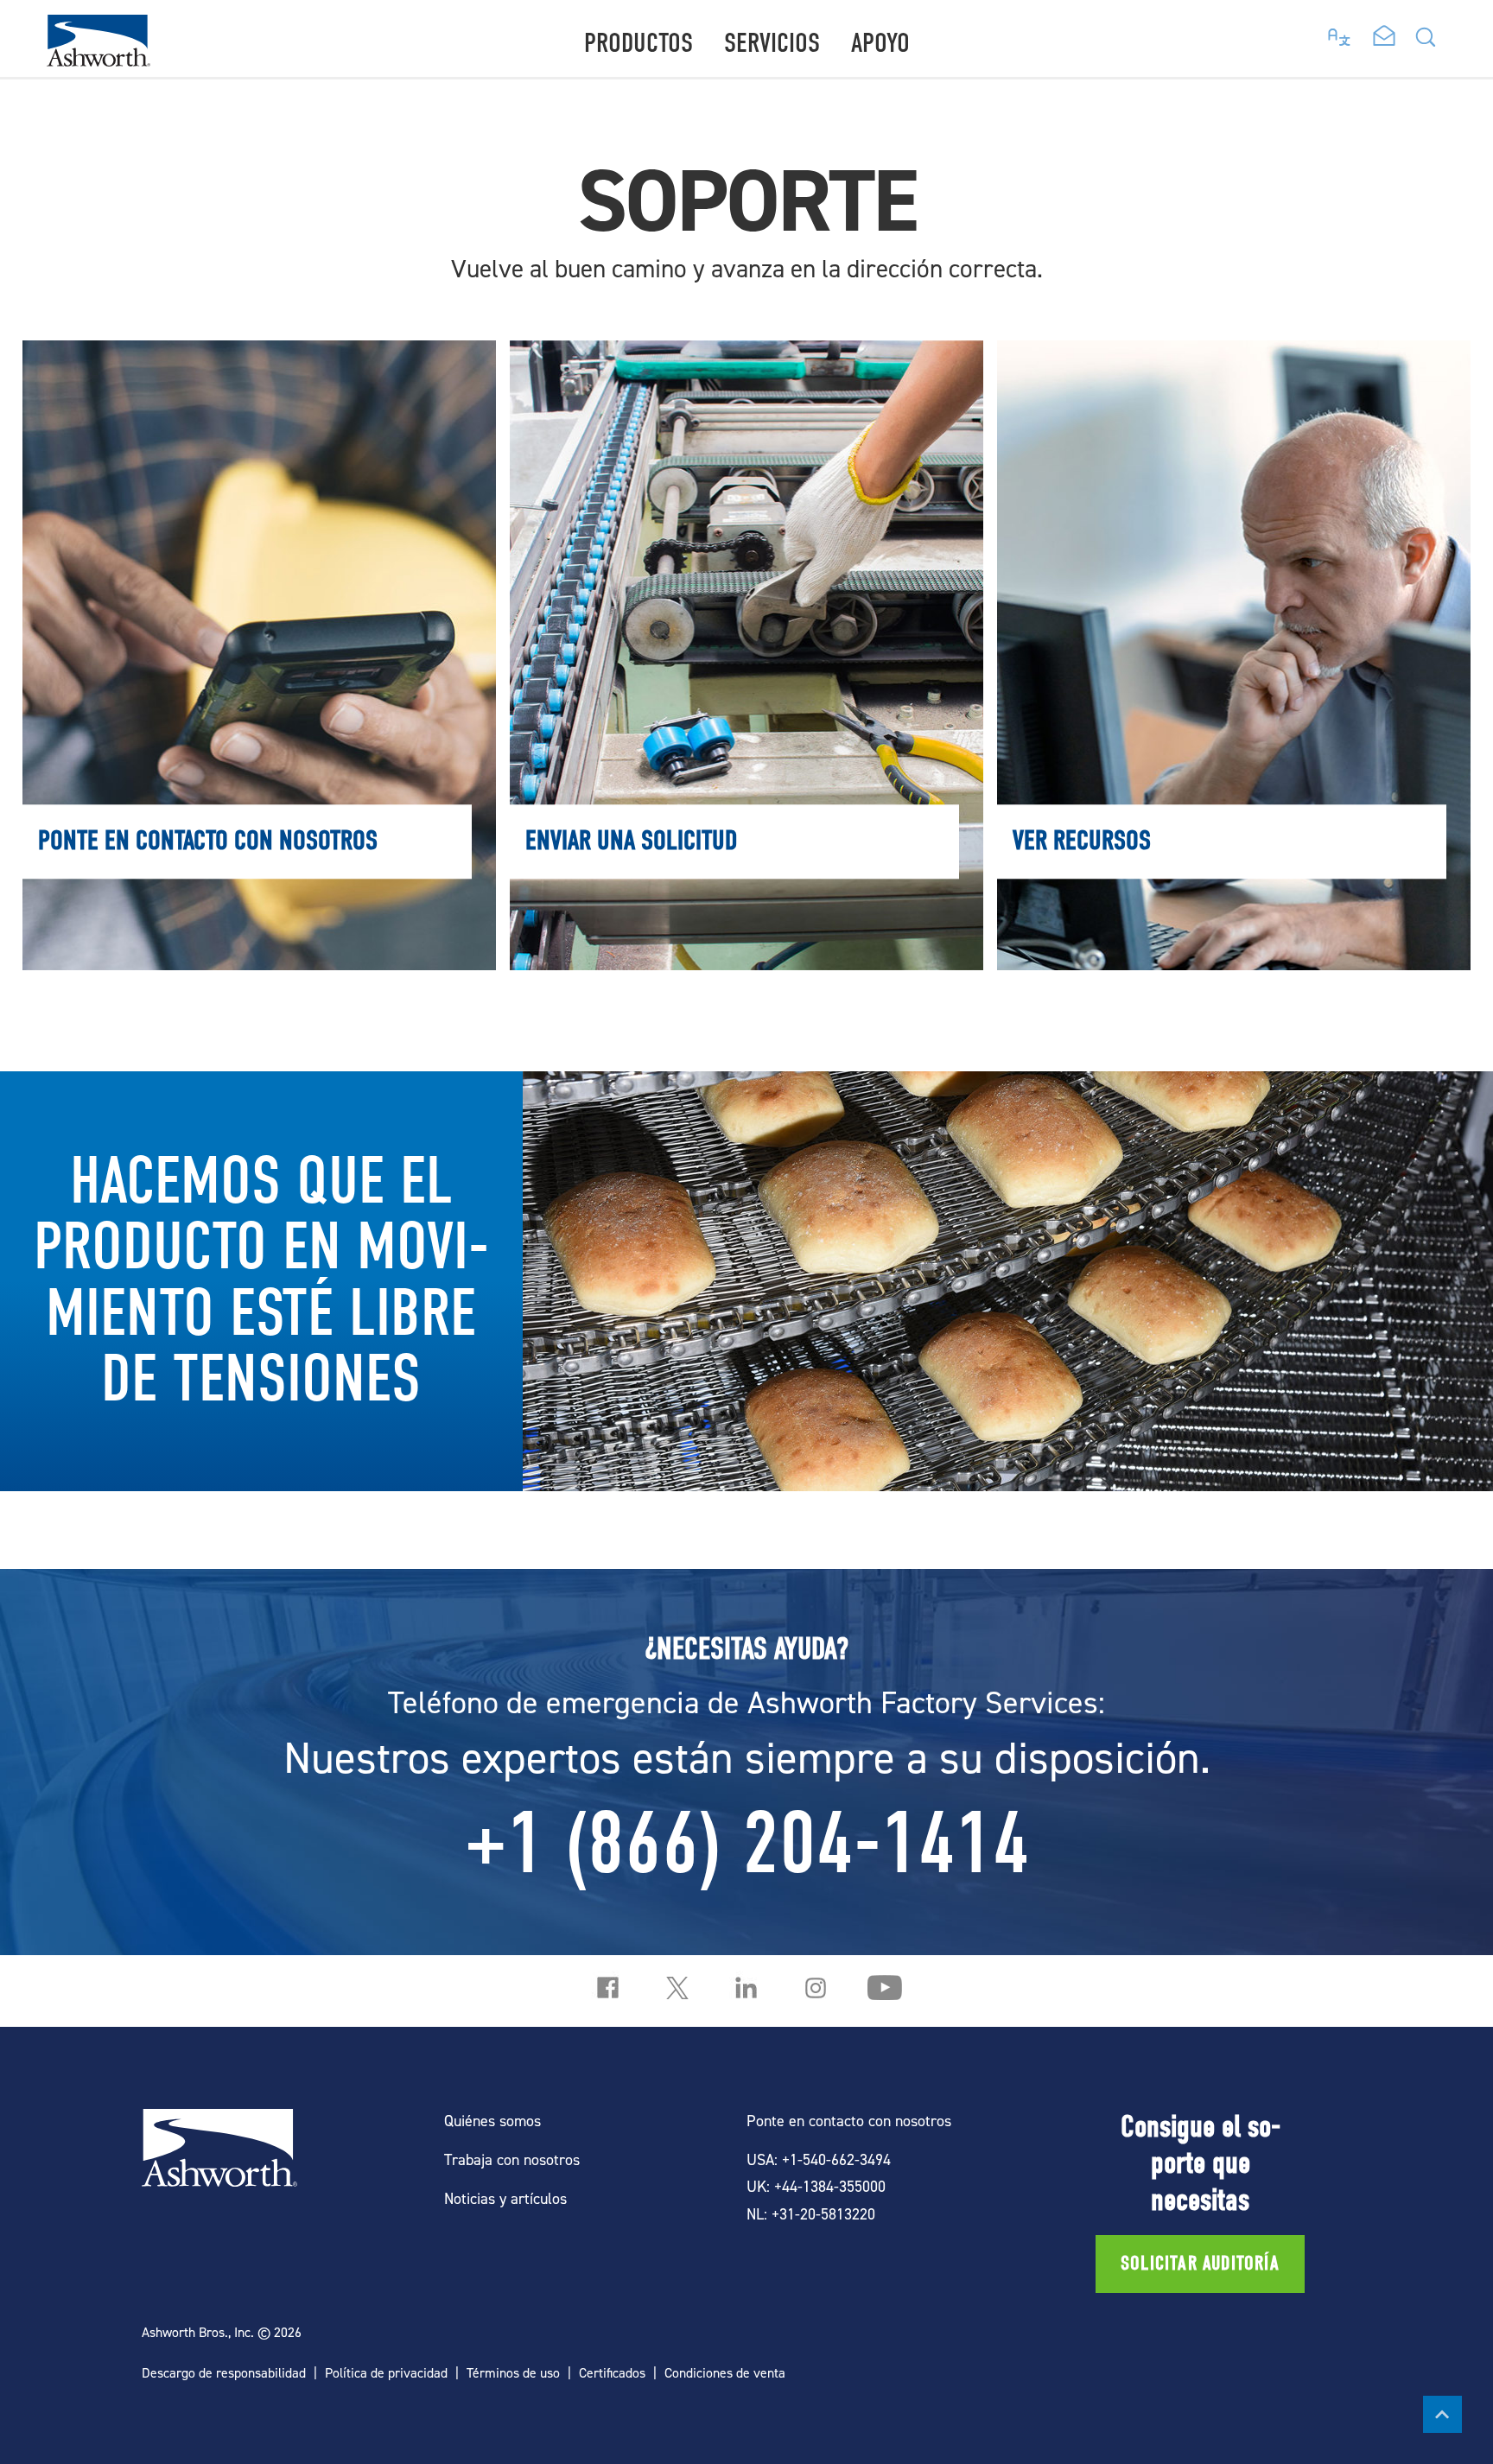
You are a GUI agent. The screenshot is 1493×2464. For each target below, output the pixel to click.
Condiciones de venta (725, 2373)
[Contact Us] (1384, 37)
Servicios (772, 43)
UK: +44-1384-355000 (816, 2186)
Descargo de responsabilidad (224, 2373)
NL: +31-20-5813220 (811, 2214)
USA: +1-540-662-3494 (819, 2159)
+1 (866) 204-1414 (747, 1844)
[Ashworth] (98, 61)
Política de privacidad (386, 2373)
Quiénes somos (492, 2121)
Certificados (612, 2373)
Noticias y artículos (505, 2198)
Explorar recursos (1234, 377)
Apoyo (880, 43)
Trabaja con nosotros (512, 2159)
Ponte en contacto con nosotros (259, 377)
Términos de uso (513, 2373)
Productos (638, 43)
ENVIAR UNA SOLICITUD (746, 377)
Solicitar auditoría (1200, 2264)
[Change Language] (1340, 33)
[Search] (1426, 42)
